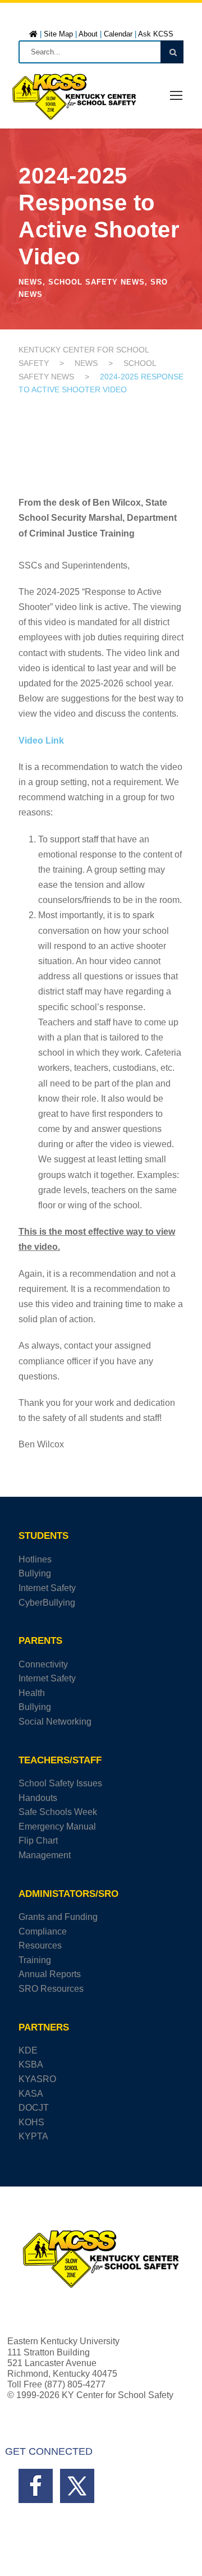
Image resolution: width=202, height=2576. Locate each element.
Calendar (118, 34)
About (88, 34)
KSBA (31, 2064)
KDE (28, 2050)
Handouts (38, 1798)
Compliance (43, 1931)
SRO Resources (51, 1989)
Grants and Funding (58, 1917)
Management (45, 1855)
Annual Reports (50, 1974)
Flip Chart (38, 1841)
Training (35, 1960)
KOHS (31, 2122)
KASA (31, 2094)
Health (32, 1693)
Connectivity (43, 1664)
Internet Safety (47, 1588)
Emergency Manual (57, 1826)
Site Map (58, 34)
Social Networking (55, 1722)
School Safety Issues (60, 1783)
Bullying (35, 1573)
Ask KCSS (156, 34)
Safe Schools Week (58, 1812)
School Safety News (97, 282)
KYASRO (37, 2079)
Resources (40, 1945)
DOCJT (34, 2108)
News (31, 282)
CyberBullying (47, 1603)
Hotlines (35, 1559)
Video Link (41, 741)
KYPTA (33, 2136)
